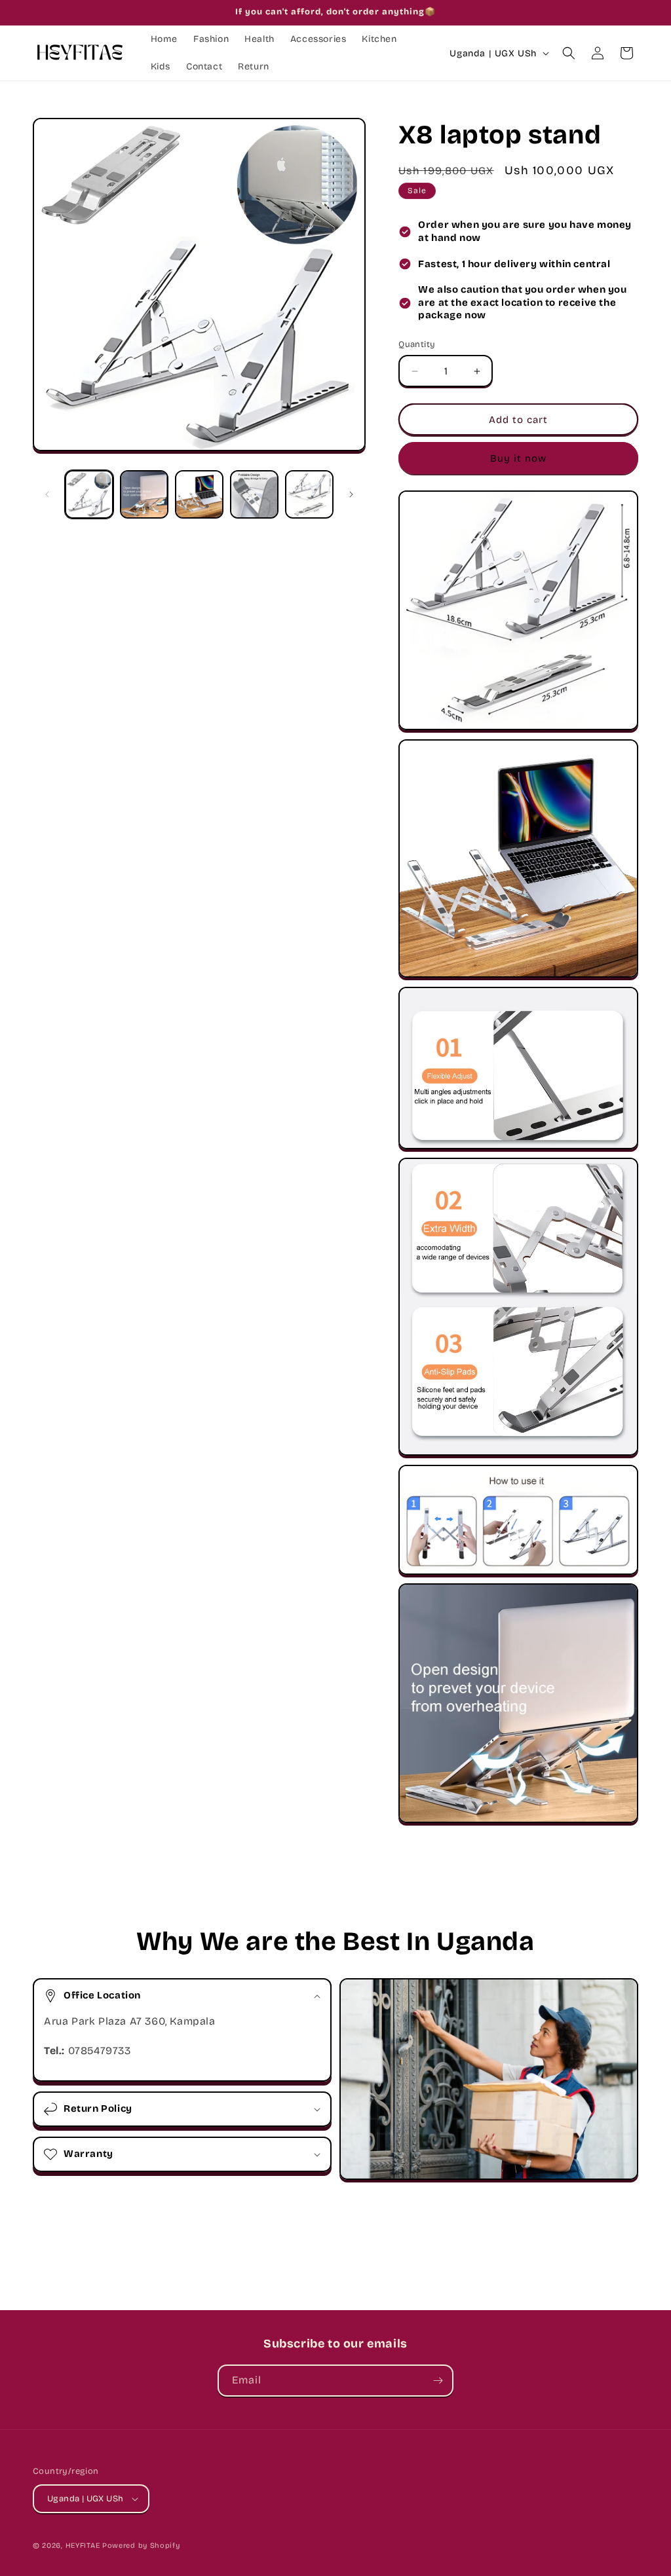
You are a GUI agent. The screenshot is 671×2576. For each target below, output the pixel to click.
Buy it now (518, 458)
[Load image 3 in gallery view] (199, 494)
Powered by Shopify (141, 2546)
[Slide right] (351, 494)
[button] (569, 53)
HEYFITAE (83, 2546)
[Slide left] (47, 494)
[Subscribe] (438, 2381)
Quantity (417, 344)
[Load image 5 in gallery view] (309, 494)
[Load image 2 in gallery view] (144, 494)
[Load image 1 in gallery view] (89, 494)
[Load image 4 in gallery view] (254, 494)
